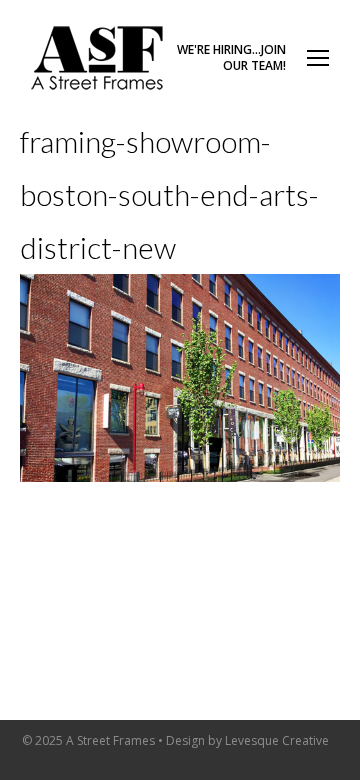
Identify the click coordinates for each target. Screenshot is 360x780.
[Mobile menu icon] (318, 58)
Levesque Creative (277, 740)
